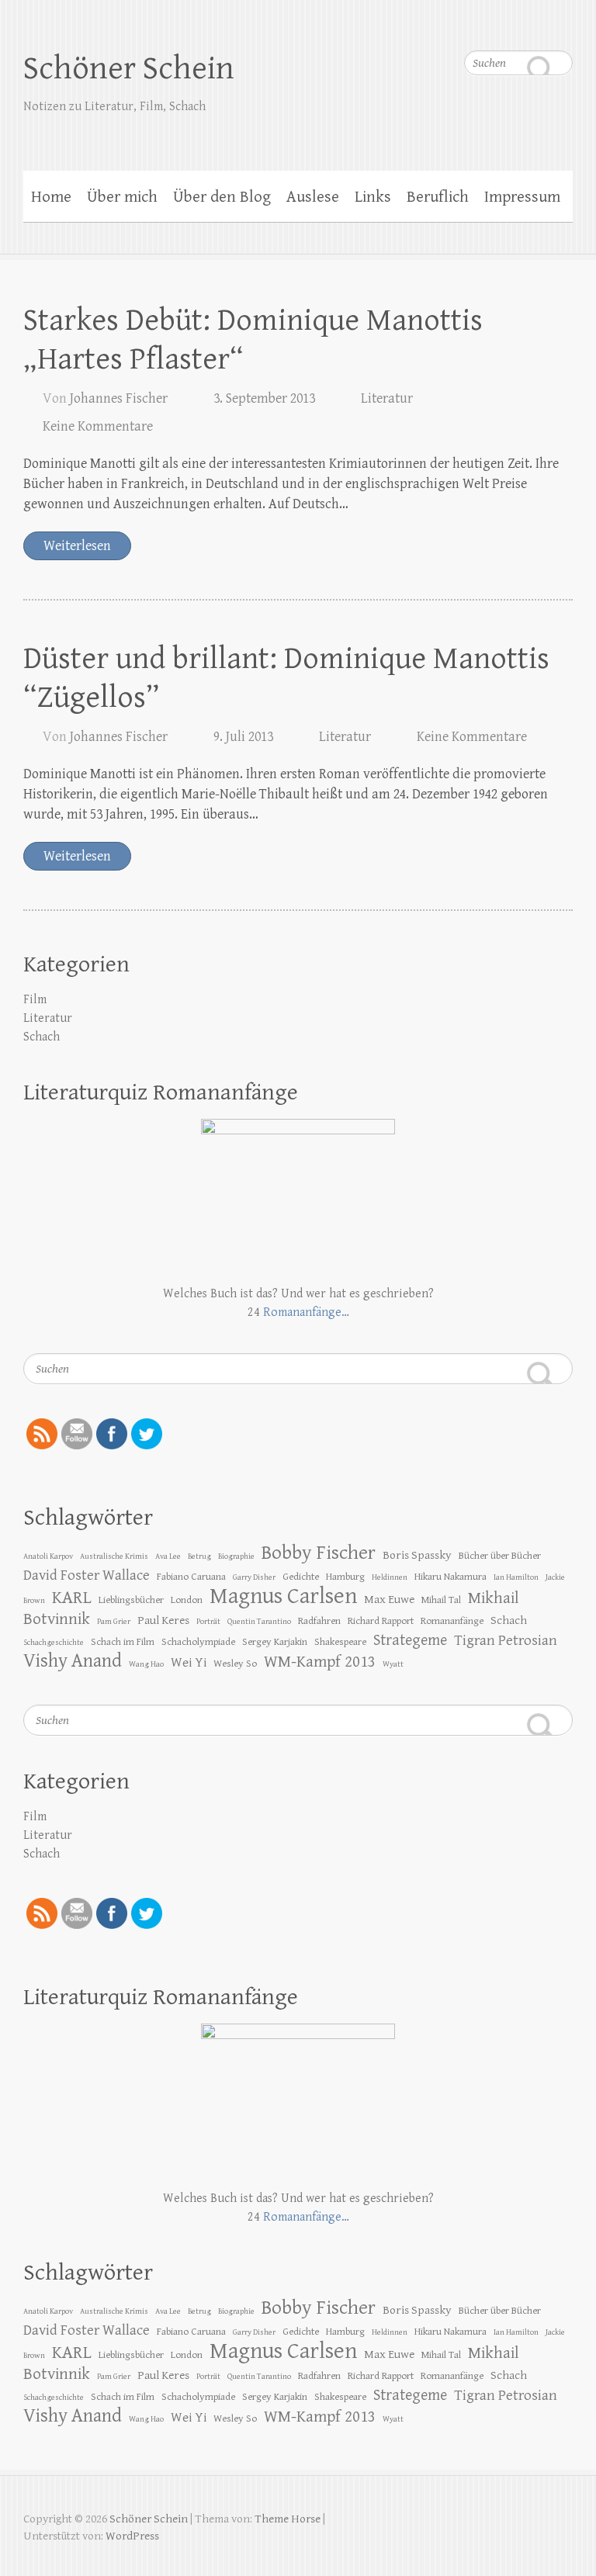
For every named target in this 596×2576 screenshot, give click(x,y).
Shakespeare (340, 1642)
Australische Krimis (114, 1556)
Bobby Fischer (319, 1553)
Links (373, 197)
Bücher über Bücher (500, 1556)
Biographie (236, 1556)
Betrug (199, 1556)
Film (35, 1000)
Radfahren (319, 1621)
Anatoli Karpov (48, 1556)
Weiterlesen (77, 546)
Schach (42, 1037)
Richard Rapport (381, 1621)
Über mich (122, 197)
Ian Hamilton (516, 1577)
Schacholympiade (198, 1642)
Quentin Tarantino (259, 1622)
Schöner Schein (129, 69)
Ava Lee (168, 1556)
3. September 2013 (264, 398)
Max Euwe (389, 1599)
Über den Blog (222, 197)
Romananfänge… (306, 1312)
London (187, 1600)
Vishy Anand (73, 1661)
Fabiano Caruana (191, 1577)
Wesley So (235, 1664)
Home (51, 197)
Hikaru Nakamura (450, 1577)
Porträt (208, 1622)
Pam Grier (114, 1622)
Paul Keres (163, 1620)
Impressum (522, 197)
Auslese (313, 197)
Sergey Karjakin (275, 1642)
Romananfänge (452, 1621)
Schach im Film (123, 1642)
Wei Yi (189, 1663)
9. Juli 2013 (243, 737)
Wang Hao (146, 1664)
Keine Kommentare (98, 426)
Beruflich (438, 197)
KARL (72, 1598)
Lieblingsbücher (131, 1600)
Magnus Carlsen (283, 1596)
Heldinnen (390, 1577)
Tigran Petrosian (506, 1640)
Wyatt (393, 1664)
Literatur (387, 398)
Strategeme (410, 1641)
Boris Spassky (417, 1555)
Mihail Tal (441, 1600)
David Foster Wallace (87, 1575)
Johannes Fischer (119, 398)
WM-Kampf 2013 (320, 1662)
